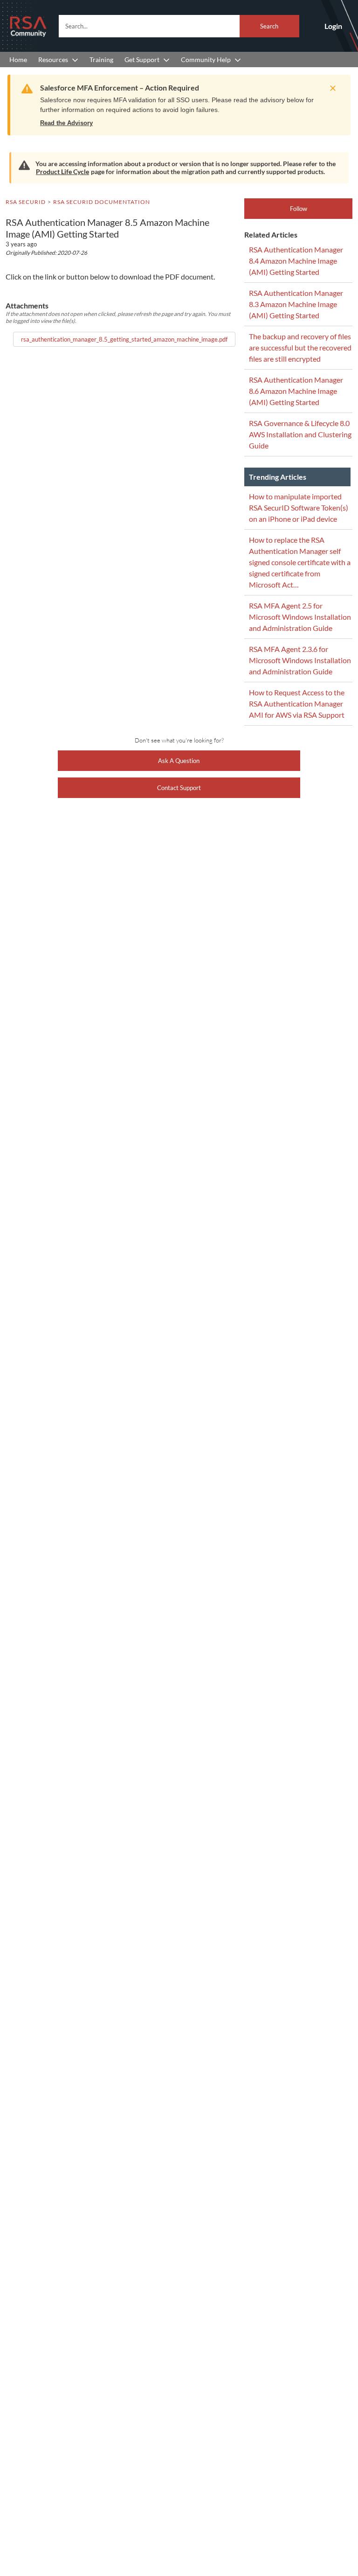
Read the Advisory (66, 123)
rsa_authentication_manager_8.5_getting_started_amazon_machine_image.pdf (124, 339)
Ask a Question (179, 761)
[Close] (330, 88)
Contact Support (179, 788)
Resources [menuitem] (53, 59)
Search (269, 26)
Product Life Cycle (62, 171)
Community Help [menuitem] (206, 59)
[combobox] (179, 26)
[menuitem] (18, 59)
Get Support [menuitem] (142, 59)
